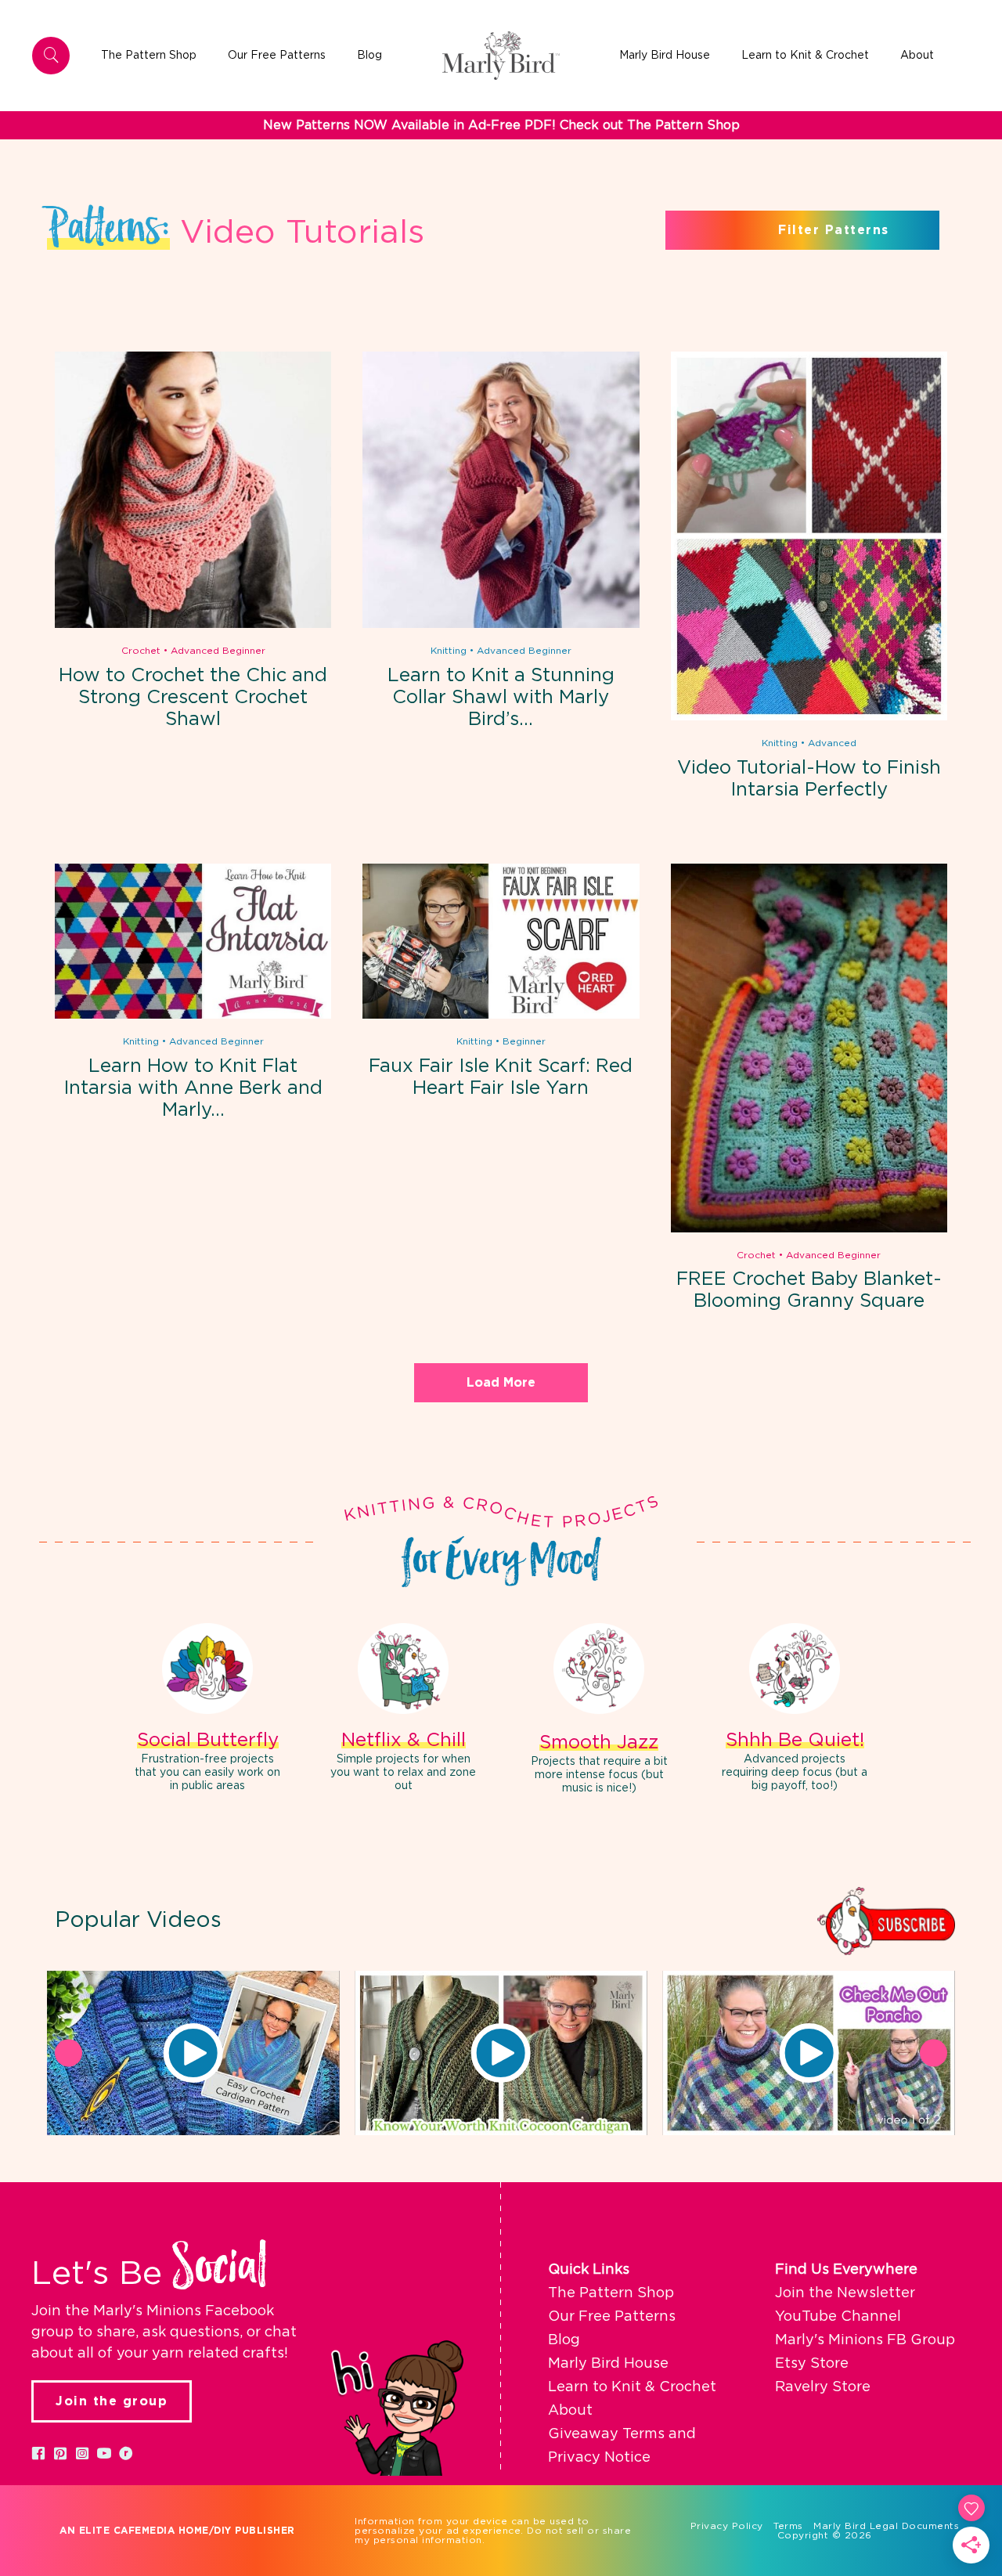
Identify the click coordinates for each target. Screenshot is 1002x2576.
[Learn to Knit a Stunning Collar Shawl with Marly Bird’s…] (501, 625)
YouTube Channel (838, 2317)
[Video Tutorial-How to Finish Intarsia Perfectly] (809, 717)
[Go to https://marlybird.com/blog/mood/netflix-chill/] (403, 1710)
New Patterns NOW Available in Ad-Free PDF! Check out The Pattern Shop (501, 125)
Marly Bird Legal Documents (886, 2526)
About (570, 2411)
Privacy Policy (727, 2526)
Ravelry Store (823, 2387)
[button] (193, 2053)
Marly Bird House (608, 2364)
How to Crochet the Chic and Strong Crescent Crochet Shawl (193, 698)
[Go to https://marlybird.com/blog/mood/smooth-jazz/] (599, 1711)
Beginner (524, 1041)
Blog (564, 2340)
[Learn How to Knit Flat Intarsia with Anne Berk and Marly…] (193, 1016)
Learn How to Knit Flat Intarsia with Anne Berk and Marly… (193, 1088)
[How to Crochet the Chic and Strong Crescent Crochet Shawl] (193, 625)
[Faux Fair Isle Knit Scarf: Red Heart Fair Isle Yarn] (501, 1016)
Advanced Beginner (218, 651)
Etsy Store (812, 2364)
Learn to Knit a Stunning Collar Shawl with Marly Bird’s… (501, 698)
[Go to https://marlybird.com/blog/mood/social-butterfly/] (207, 1710)
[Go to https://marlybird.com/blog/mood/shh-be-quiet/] (795, 1710)
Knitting (449, 651)
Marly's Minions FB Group (865, 2340)
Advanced (832, 743)
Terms (788, 2526)
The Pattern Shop (611, 2293)
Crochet (141, 651)
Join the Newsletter (845, 2293)
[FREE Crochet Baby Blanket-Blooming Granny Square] (809, 1229)
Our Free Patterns (612, 2317)
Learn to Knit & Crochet (632, 2387)
